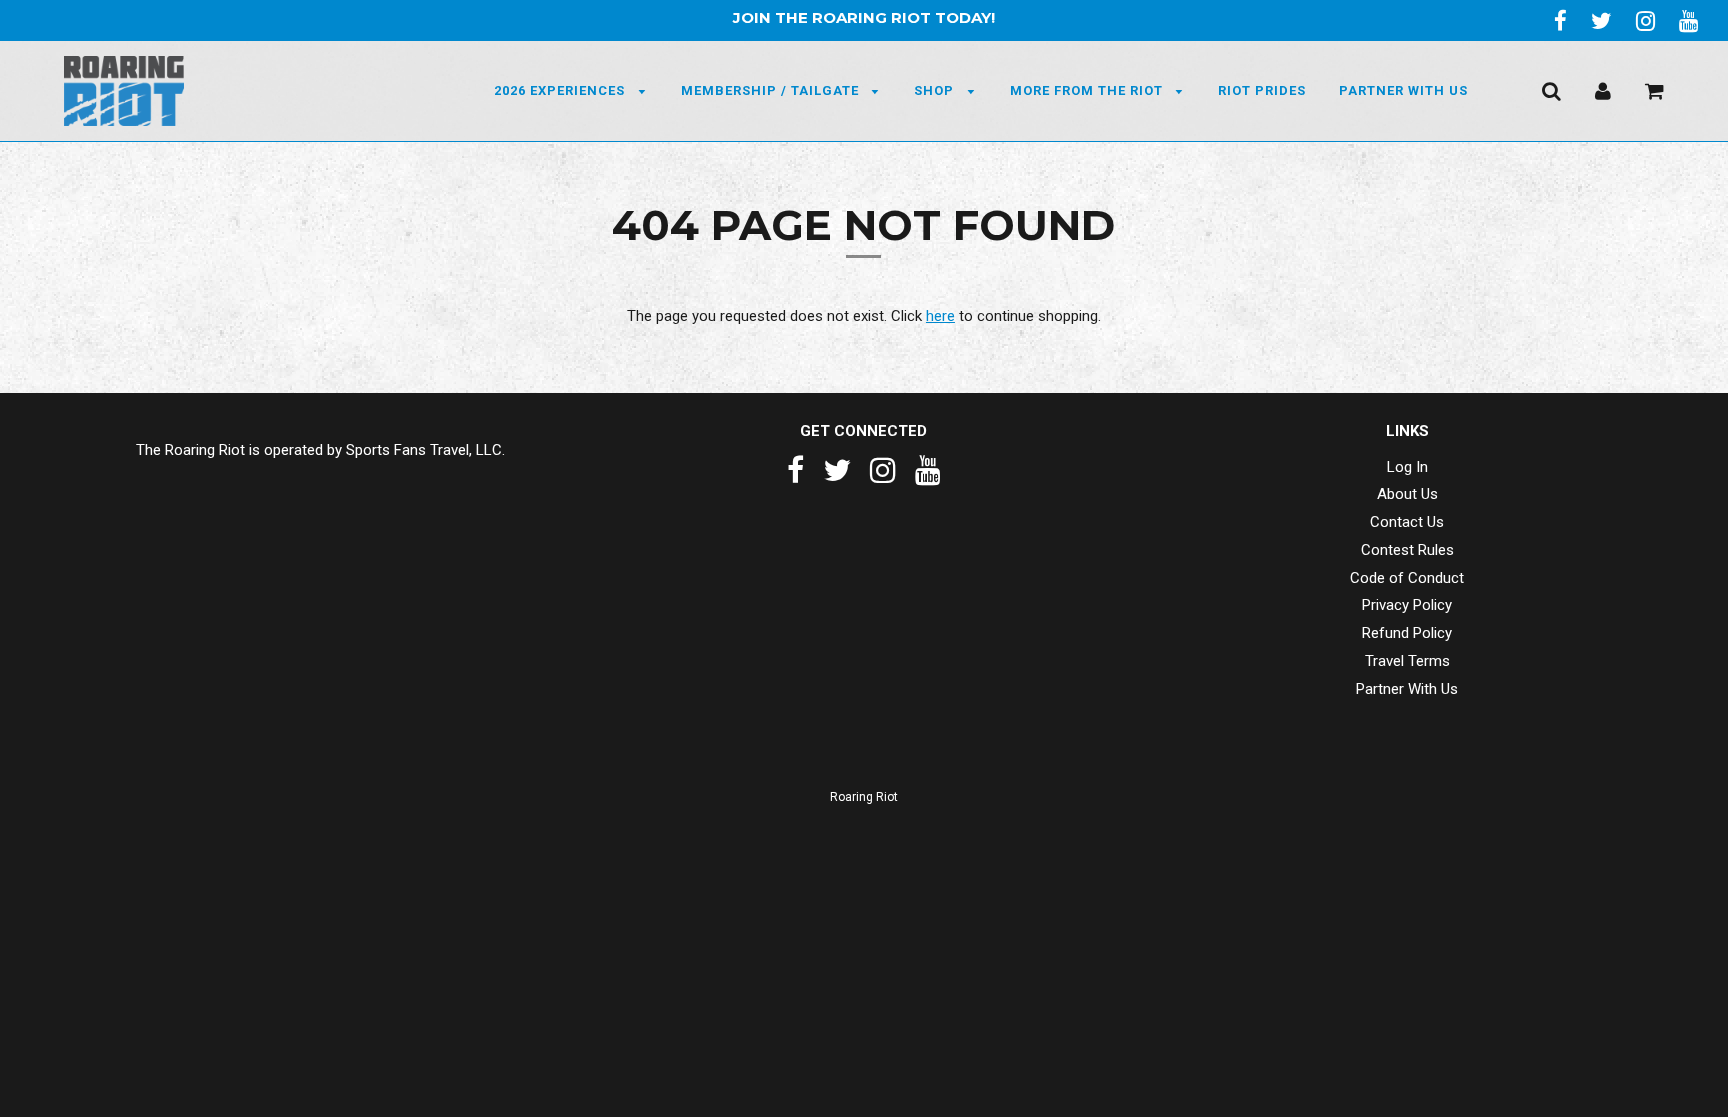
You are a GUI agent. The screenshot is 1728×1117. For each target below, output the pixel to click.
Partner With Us (1403, 90)
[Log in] (1603, 90)
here (940, 316)
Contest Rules (1407, 550)
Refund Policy (1407, 633)
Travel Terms (1407, 661)
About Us (1407, 494)
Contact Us (1407, 522)
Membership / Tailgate (772, 90)
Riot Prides (1262, 90)
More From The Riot (1088, 90)
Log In (1407, 467)
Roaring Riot (864, 797)
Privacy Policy (1407, 605)
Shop (936, 90)
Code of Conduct (1407, 578)
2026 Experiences (561, 90)
